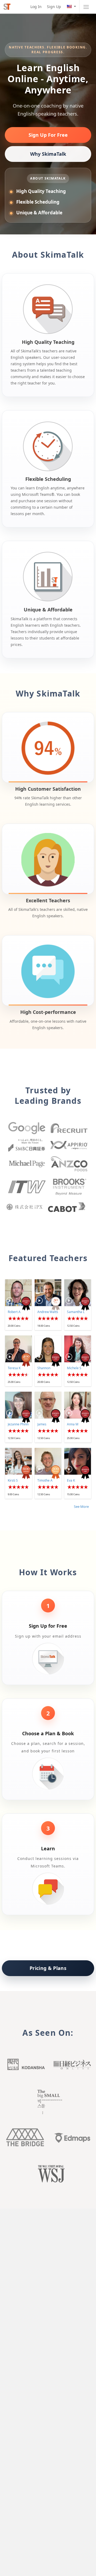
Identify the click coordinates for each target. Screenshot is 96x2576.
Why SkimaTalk (48, 154)
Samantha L (76, 1312)
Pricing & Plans (48, 1968)
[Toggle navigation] (86, 7)
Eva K (71, 1480)
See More (81, 1506)
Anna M (73, 1424)
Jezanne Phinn (18, 1424)
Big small (48, 2102)
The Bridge (25, 2137)
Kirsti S (13, 1480)
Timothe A (45, 1480)
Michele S (74, 1368)
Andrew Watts (48, 1312)
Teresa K (14, 1368)
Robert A (14, 1312)
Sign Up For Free (48, 135)
